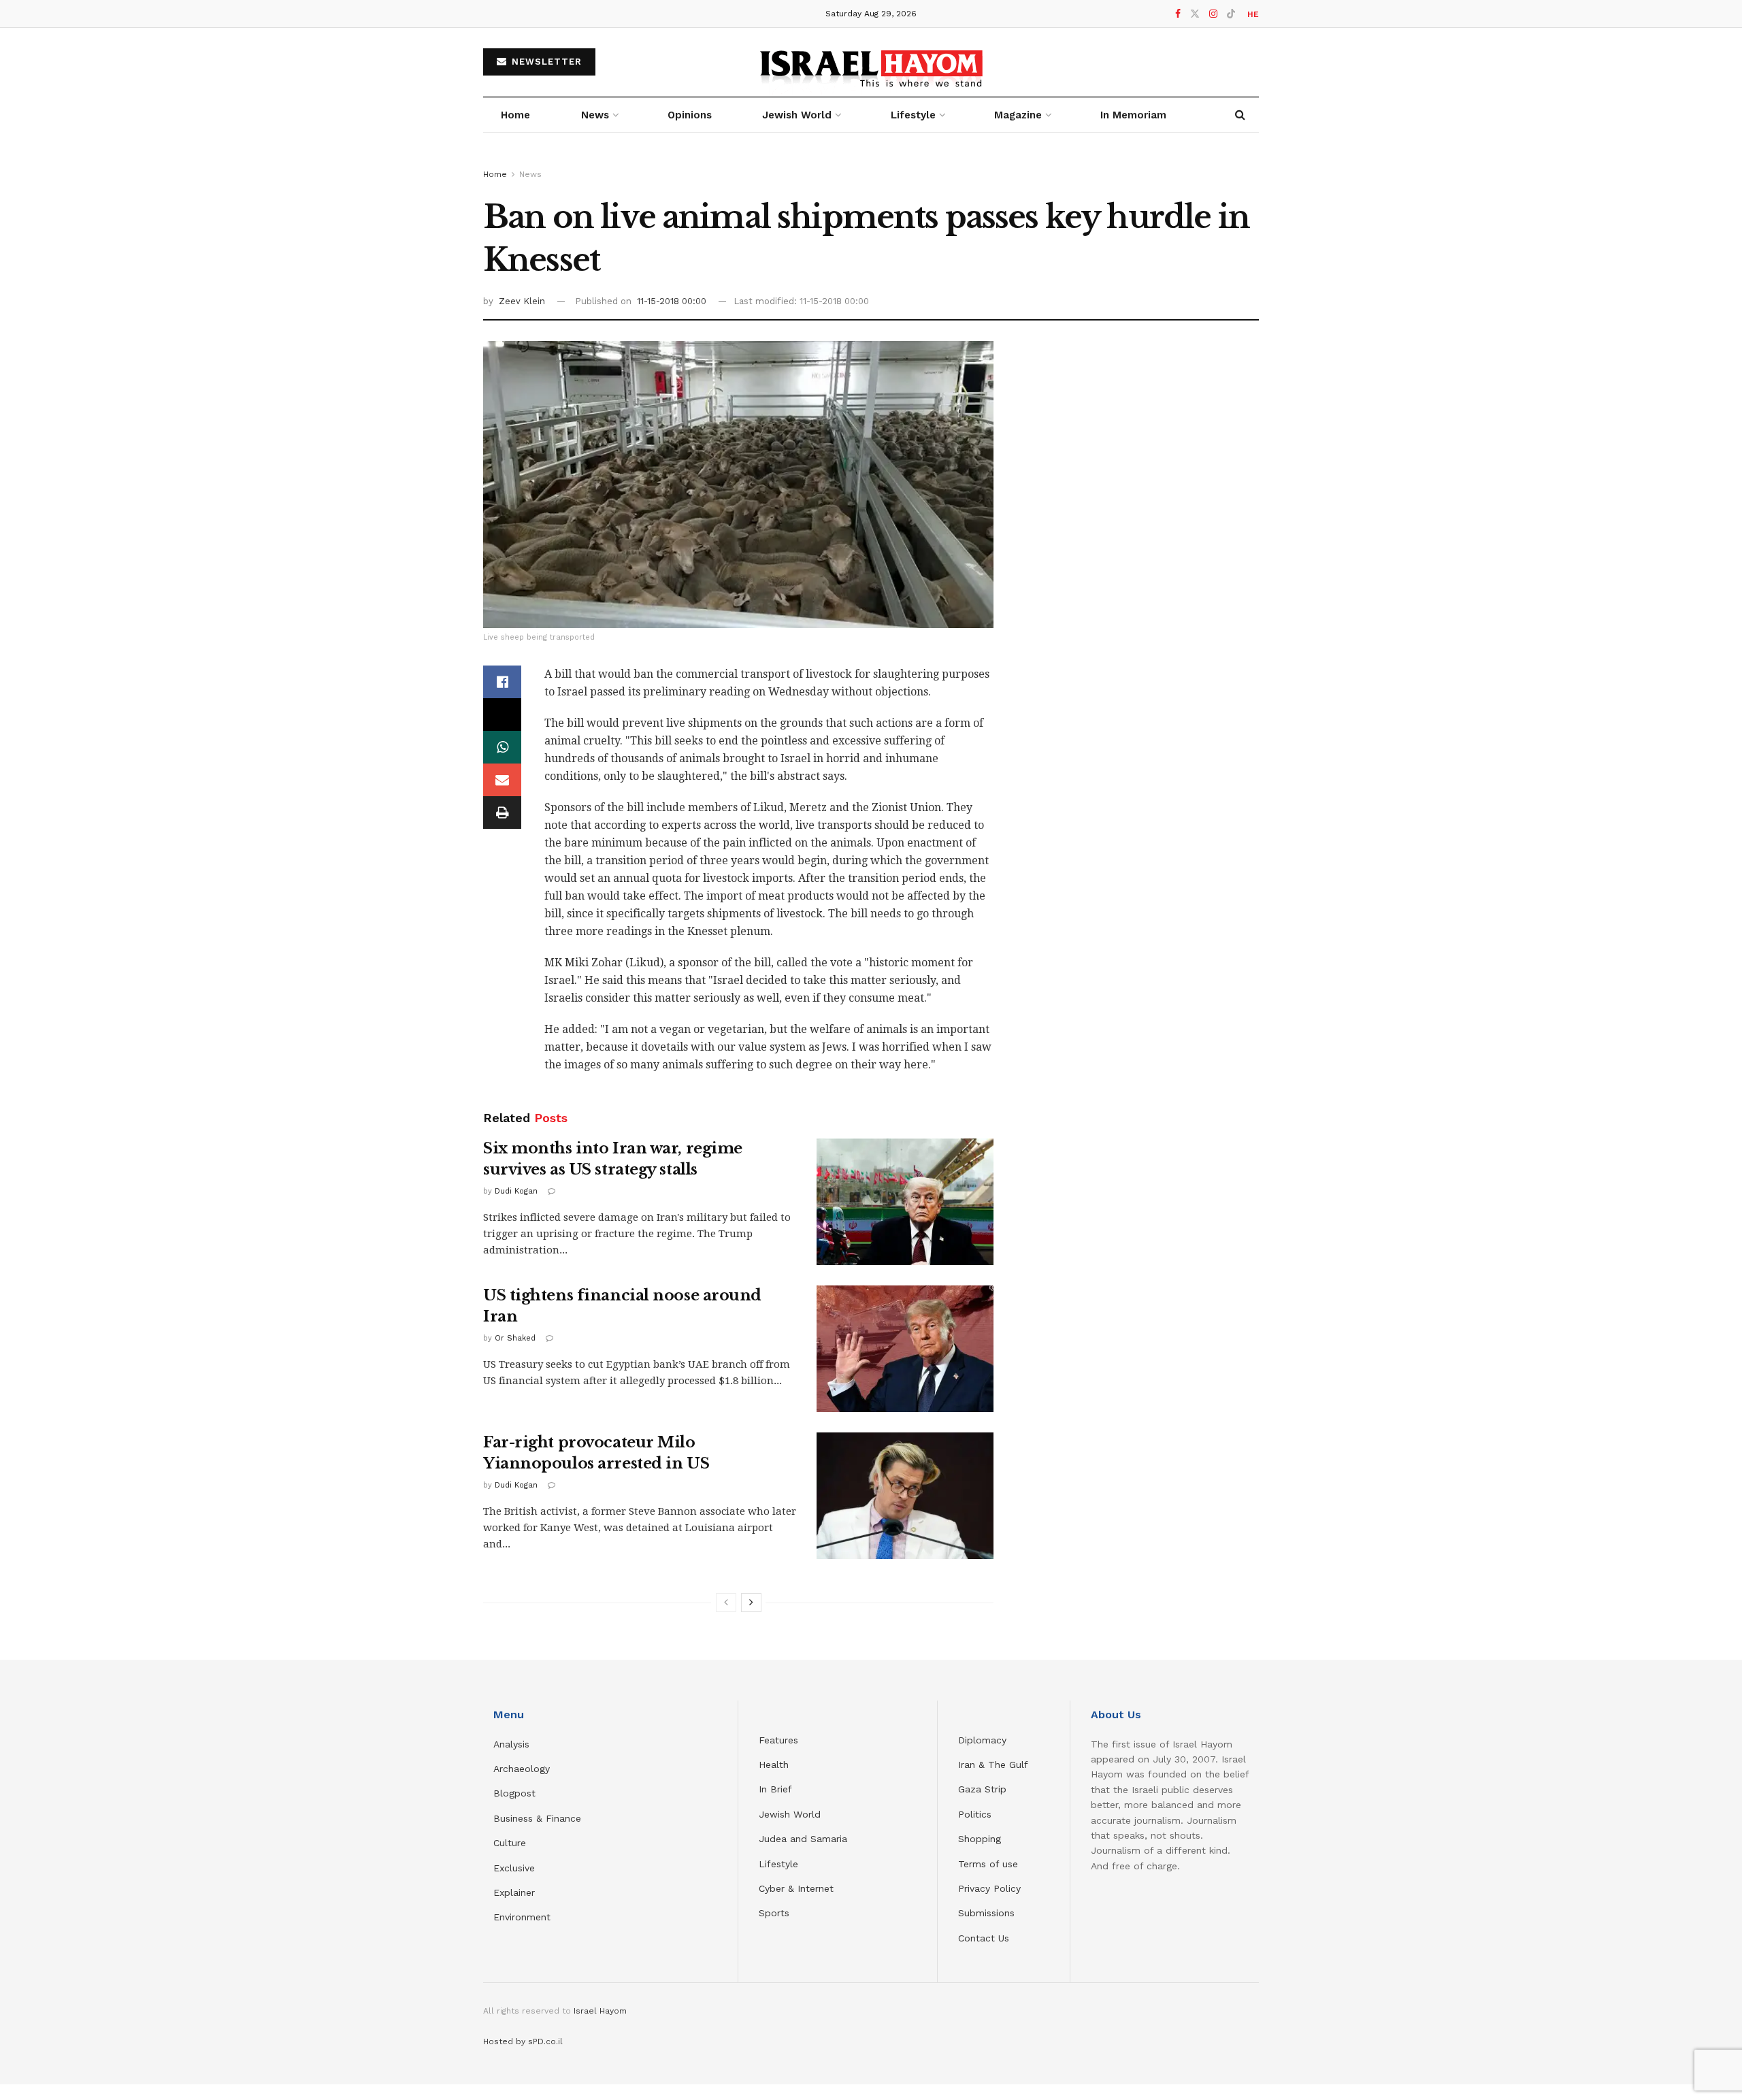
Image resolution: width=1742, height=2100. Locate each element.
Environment (522, 1917)
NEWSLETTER (545, 62)
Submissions (986, 1913)
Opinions (690, 115)
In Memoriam (1133, 115)
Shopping (980, 1839)
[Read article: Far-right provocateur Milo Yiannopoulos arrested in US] (905, 1496)
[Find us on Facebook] (1178, 14)
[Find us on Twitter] (1195, 14)
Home (515, 115)
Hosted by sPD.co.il (523, 2041)
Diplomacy (984, 1740)
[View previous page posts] (726, 1603)
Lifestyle (778, 1864)
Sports (774, 1913)
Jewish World (790, 1814)
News (595, 115)
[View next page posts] (751, 1603)
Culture (510, 1843)
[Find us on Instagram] (1213, 14)
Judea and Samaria (803, 1839)
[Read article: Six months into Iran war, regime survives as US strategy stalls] (905, 1202)
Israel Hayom (600, 2011)
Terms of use (988, 1864)
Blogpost (514, 1793)
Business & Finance (537, 1818)
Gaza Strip (982, 1789)
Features (778, 1740)
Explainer (514, 1892)
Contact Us (984, 1938)
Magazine (1018, 115)
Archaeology (522, 1769)
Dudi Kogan (516, 1191)
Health (774, 1765)
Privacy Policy (989, 1888)
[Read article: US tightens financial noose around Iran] (905, 1349)
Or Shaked (515, 1338)
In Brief (775, 1789)
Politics (975, 1814)
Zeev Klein (522, 301)
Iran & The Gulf (993, 1765)
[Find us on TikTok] (1231, 14)
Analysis (513, 1744)
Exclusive (514, 1868)
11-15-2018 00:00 (672, 301)
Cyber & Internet (796, 1888)
